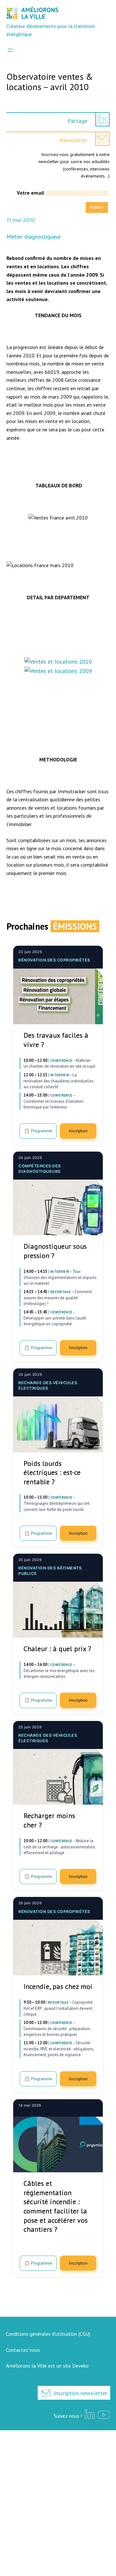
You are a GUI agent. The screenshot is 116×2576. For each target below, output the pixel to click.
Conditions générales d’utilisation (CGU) (48, 2334)
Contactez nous (23, 2350)
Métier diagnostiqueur (34, 237)
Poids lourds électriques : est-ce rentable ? (52, 1472)
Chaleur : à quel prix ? (57, 1649)
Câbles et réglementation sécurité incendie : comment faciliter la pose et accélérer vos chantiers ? (56, 2206)
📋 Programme (38, 1131)
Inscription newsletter (80, 2393)
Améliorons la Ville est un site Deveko (47, 2366)
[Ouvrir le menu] (10, 50)
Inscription (78, 1131)
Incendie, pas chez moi (58, 1986)
